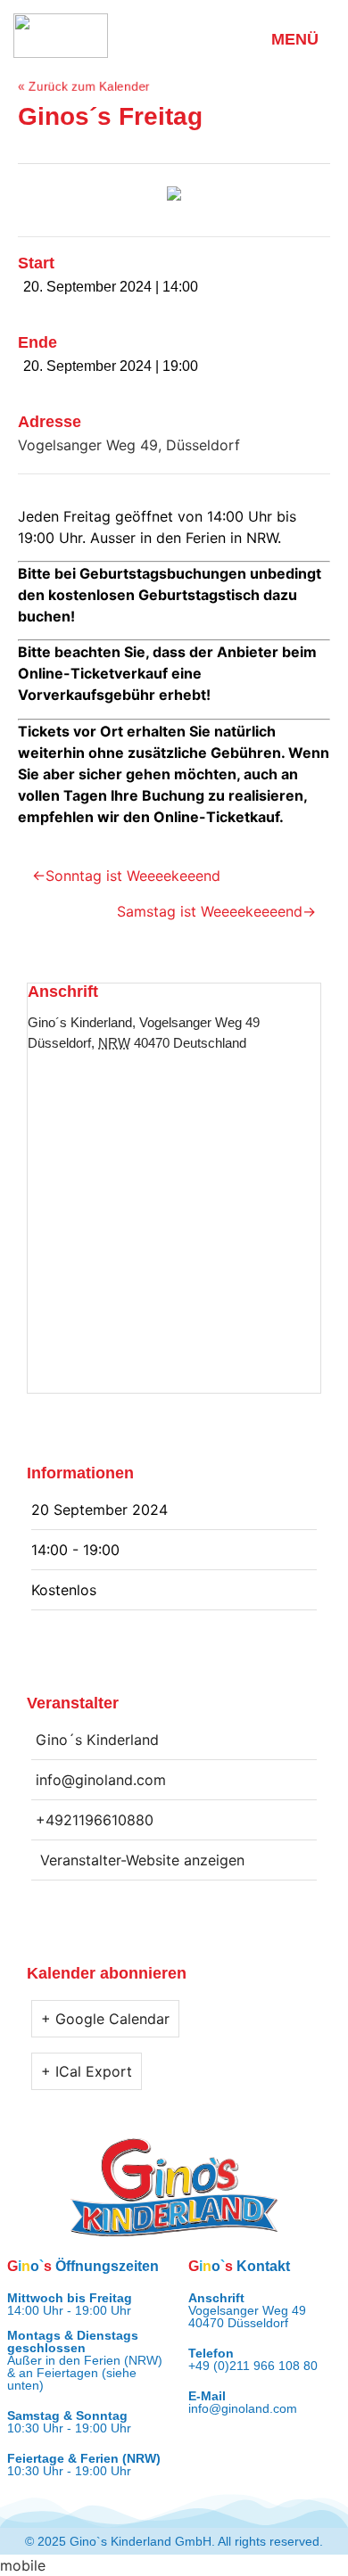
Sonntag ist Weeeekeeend (133, 876)
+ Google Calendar (105, 2019)
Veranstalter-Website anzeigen (142, 1860)
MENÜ (295, 39)
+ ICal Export (87, 2071)
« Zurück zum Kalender (84, 86)
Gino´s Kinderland (80, 1022)
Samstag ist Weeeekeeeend (210, 911)
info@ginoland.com (243, 2408)
